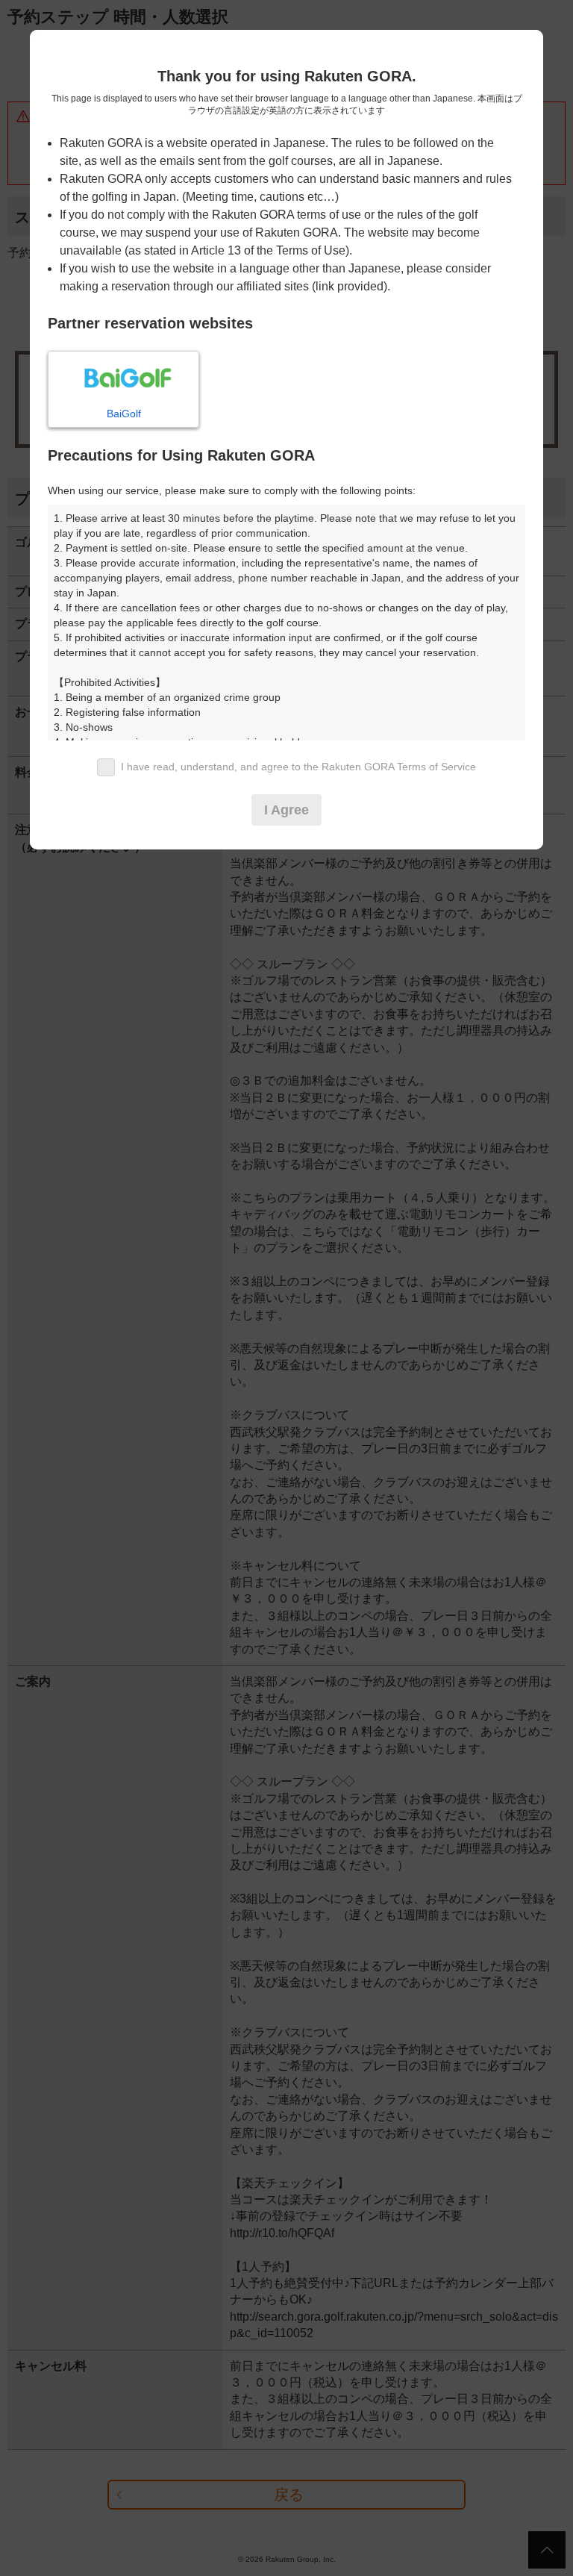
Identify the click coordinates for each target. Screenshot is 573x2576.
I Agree (286, 810)
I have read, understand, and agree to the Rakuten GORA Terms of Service (298, 767)
